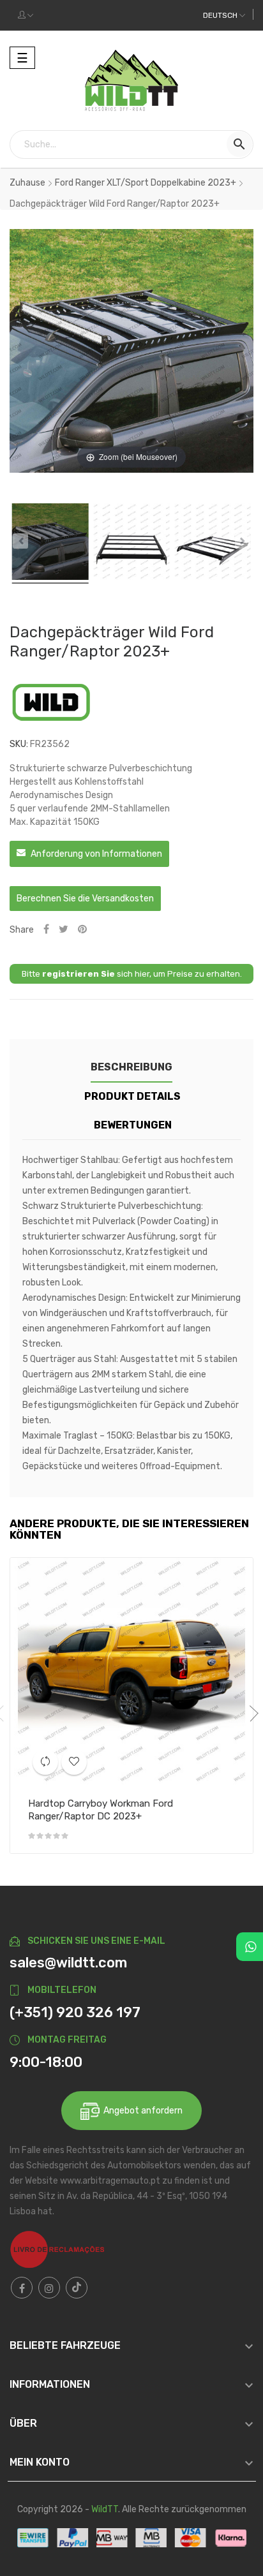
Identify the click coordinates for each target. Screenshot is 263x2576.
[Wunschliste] (74, 1762)
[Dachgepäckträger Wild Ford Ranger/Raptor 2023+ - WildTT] (50, 544)
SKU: (19, 744)
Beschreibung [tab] (131, 1067)
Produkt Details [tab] (132, 1096)
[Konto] (26, 15)
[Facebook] (22, 2288)
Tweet (64, 930)
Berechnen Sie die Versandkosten (85, 899)
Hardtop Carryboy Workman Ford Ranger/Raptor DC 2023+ (101, 1810)
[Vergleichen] (45, 1762)
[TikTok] (77, 2288)
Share (46, 930)
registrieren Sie (79, 974)
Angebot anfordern (141, 2111)
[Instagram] (49, 2288)
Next (250, 1714)
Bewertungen (133, 1125)
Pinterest (82, 930)
